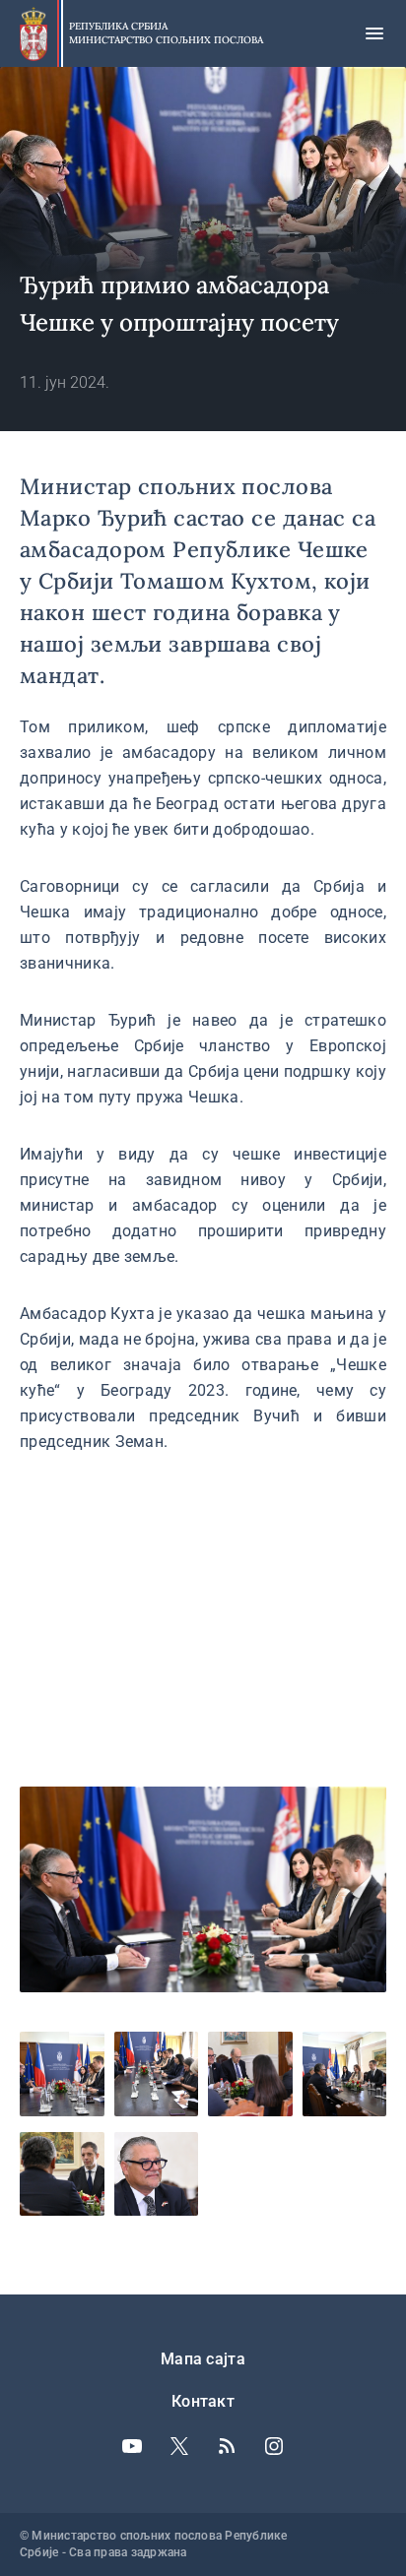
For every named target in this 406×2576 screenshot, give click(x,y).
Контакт (203, 2401)
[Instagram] (274, 2446)
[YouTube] (132, 2446)
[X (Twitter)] (179, 2446)
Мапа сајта (203, 2359)
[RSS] (227, 2446)
